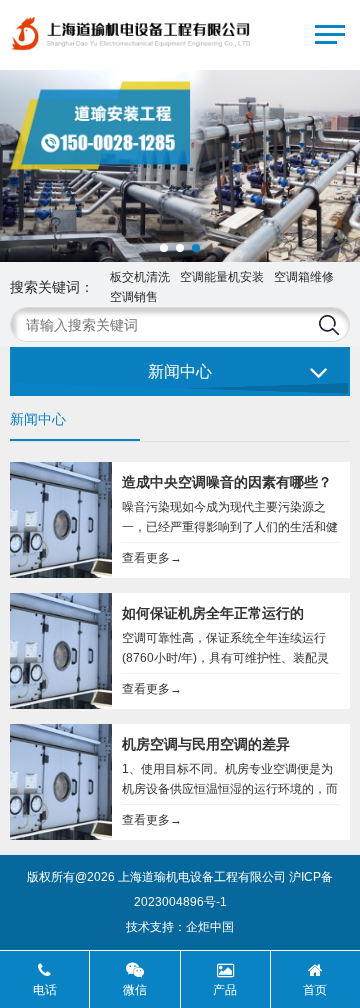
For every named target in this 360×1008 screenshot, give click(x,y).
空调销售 (134, 297)
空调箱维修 (304, 277)
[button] (164, 248)
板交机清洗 (140, 277)
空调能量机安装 (222, 277)
